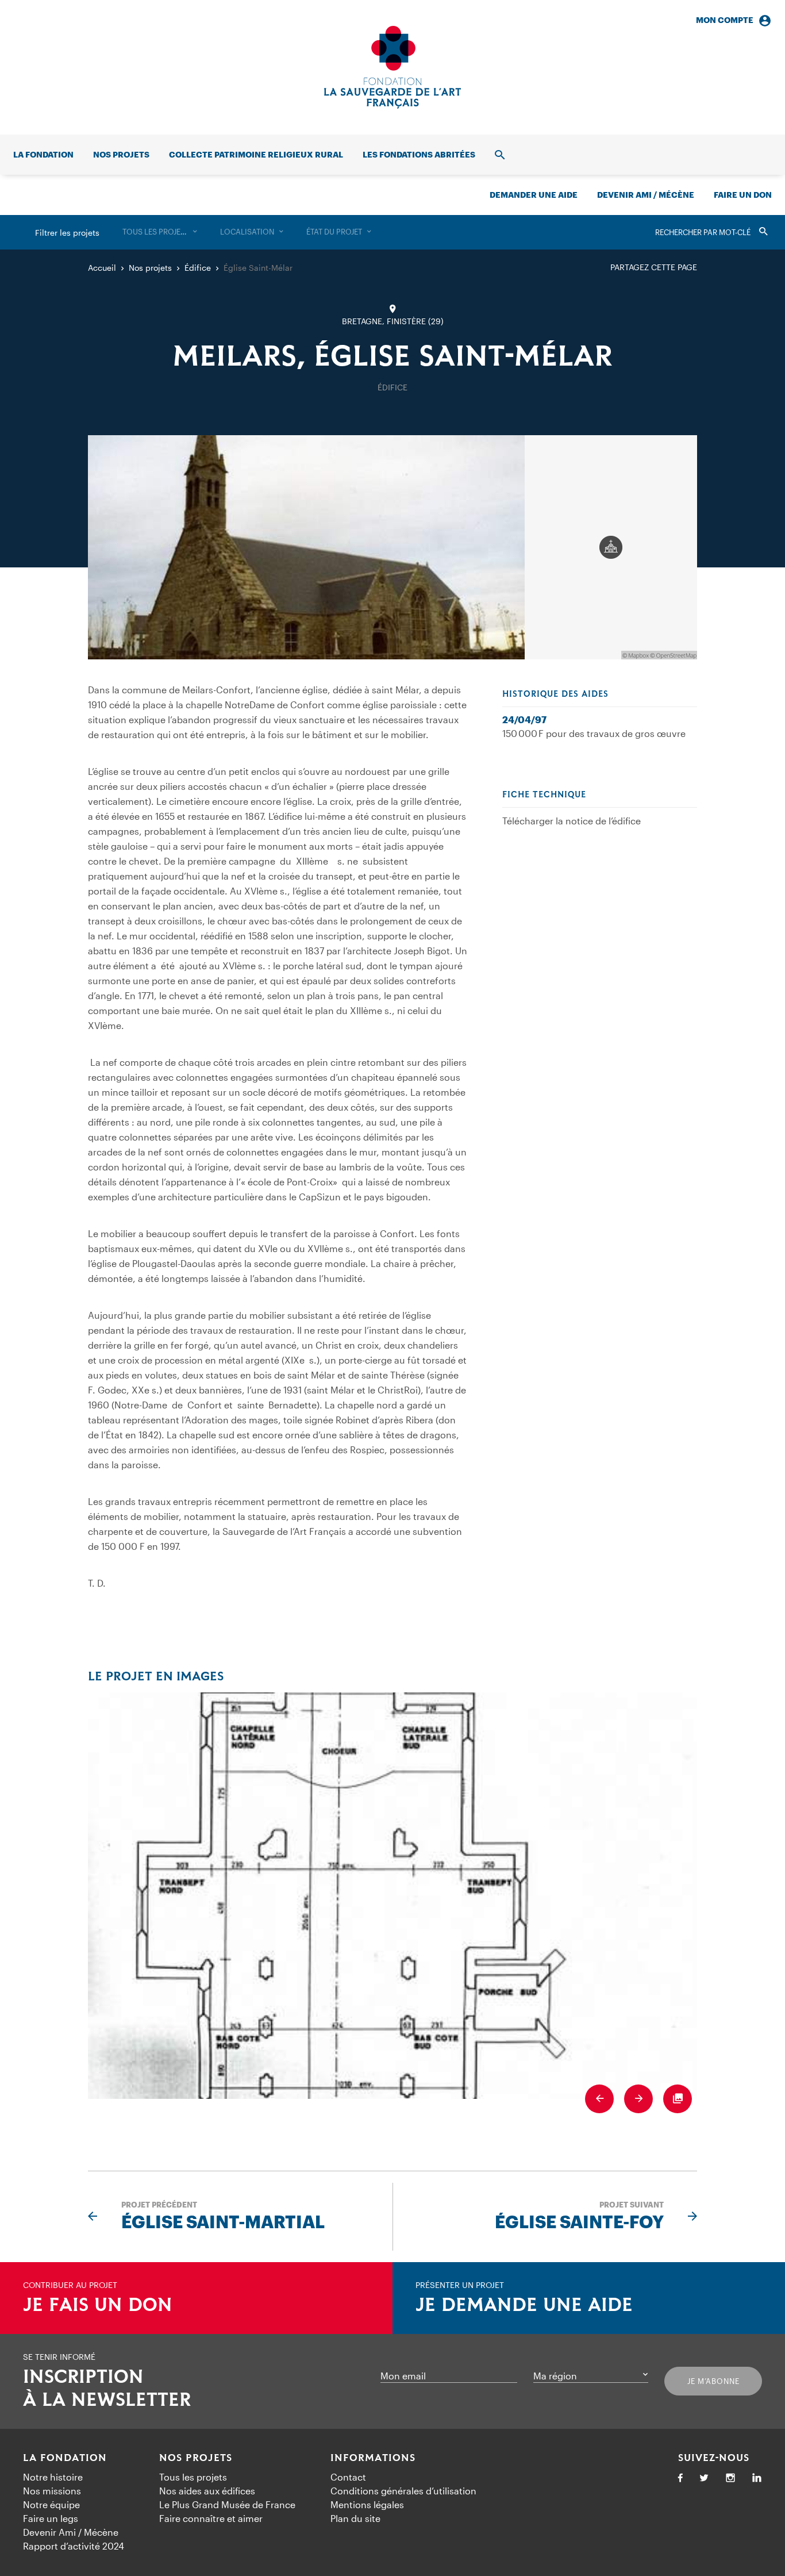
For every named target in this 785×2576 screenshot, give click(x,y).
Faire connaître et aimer (211, 2518)
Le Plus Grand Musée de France (227, 2504)
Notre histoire (53, 2477)
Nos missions (52, 2491)
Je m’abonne (713, 2381)
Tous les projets (193, 2477)
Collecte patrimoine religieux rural (256, 154)
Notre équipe (51, 2504)
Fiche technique (544, 795)
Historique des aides (555, 694)
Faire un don (743, 195)
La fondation (43, 154)
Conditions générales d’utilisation (403, 2491)
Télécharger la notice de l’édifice (572, 821)
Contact (348, 2477)
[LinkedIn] (757, 2479)
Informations (373, 2458)
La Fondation (65, 2458)
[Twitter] (704, 2479)
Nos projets (121, 154)
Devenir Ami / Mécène (646, 195)
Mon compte (725, 20)
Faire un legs (51, 2518)
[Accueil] (392, 67)
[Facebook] (680, 2479)
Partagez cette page (654, 267)
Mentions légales (367, 2504)
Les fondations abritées (419, 154)
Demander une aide (534, 195)
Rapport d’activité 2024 (74, 2546)
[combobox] (160, 232)
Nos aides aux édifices (207, 2491)
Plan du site (355, 2518)
